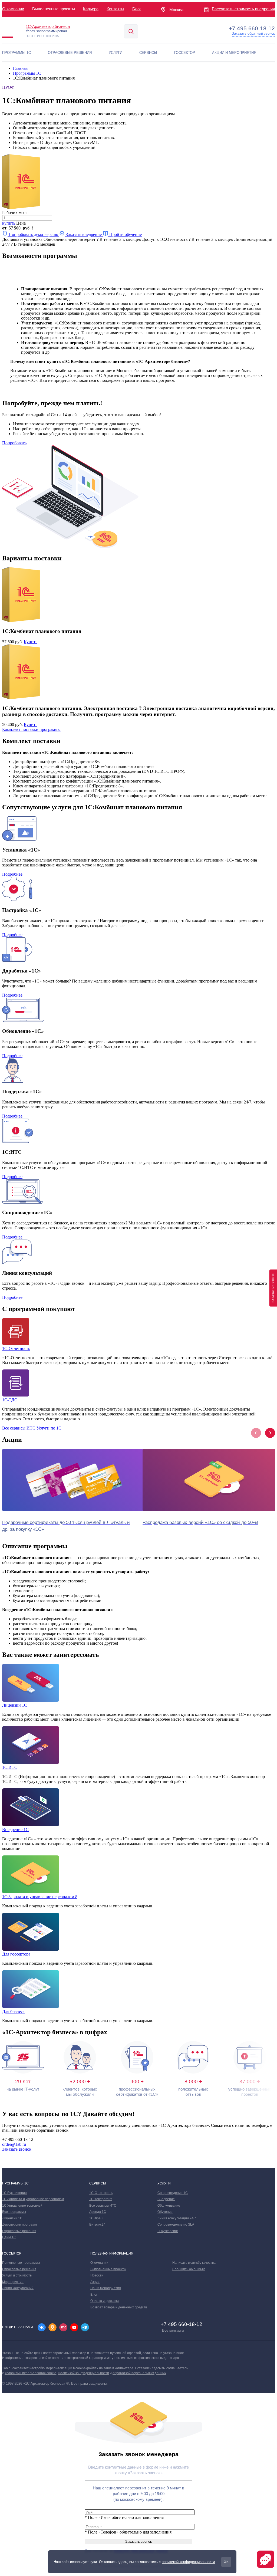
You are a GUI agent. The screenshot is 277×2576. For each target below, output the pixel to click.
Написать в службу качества (194, 2263)
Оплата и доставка (105, 2301)
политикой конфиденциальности (188, 2562)
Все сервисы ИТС (19, 1428)
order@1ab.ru (14, 2144)
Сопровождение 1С (173, 2193)
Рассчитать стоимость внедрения (243, 9)
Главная (20, 68)
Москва (176, 10)
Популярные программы (21, 2263)
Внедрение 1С (15, 1830)
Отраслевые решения (19, 2231)
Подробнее (12, 874)
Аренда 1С (98, 2212)
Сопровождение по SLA (176, 2225)
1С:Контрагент (101, 2199)
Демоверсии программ (19, 2225)
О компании (13, 9)
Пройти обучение (125, 234)
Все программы (14, 2212)
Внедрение (166, 2199)
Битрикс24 (97, 2225)
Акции (95, 2282)
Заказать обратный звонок (253, 34)
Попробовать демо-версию (33, 234)
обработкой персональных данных (139, 2373)
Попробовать (14, 443)
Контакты (115, 9)
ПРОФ (8, 87)
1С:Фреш (96, 2218)
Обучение (165, 2212)
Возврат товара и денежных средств (119, 2307)
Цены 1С (9, 2237)
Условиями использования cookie (30, 2373)
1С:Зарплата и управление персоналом (33, 2199)
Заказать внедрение (84, 234)
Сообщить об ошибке (189, 2269)
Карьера (91, 9)
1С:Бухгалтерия (14, 2193)
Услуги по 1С (49, 1428)
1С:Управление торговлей (22, 2206)
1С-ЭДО (10, 1400)
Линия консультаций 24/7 (177, 2218)
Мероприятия (13, 2282)
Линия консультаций (18, 2288)
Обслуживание (169, 2206)
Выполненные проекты (108, 2269)
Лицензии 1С (15, 1705)
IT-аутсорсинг (168, 2231)
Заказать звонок (17, 2149)
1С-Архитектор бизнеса (48, 26)
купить (9, 223)
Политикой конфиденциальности (83, 2373)
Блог (137, 9)
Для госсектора (16, 1954)
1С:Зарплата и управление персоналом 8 (40, 1897)
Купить (31, 642)
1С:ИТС (10, 1767)
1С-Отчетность (16, 1348)
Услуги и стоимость (17, 2275)
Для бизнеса (13, 2011)
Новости (97, 2275)
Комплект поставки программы (31, 729)
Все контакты (173, 2330)
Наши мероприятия (106, 2288)
